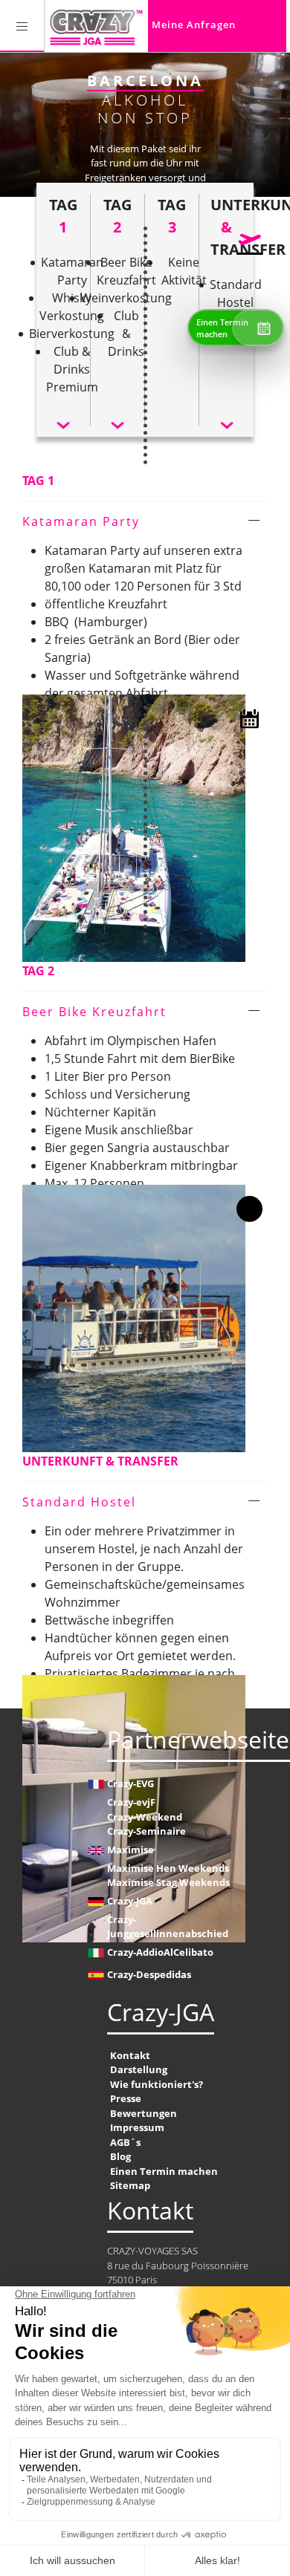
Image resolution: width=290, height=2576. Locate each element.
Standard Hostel (79, 1502)
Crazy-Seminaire (146, 1831)
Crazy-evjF (131, 1802)
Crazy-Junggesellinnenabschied (168, 1927)
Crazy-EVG (130, 1783)
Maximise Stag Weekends (168, 1882)
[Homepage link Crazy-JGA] (96, 26)
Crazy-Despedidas (149, 1974)
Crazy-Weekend (145, 1817)
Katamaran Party (81, 521)
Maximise (130, 1850)
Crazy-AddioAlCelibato (160, 1952)
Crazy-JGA (130, 1901)
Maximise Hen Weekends (168, 1868)
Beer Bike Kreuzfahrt (94, 1012)
